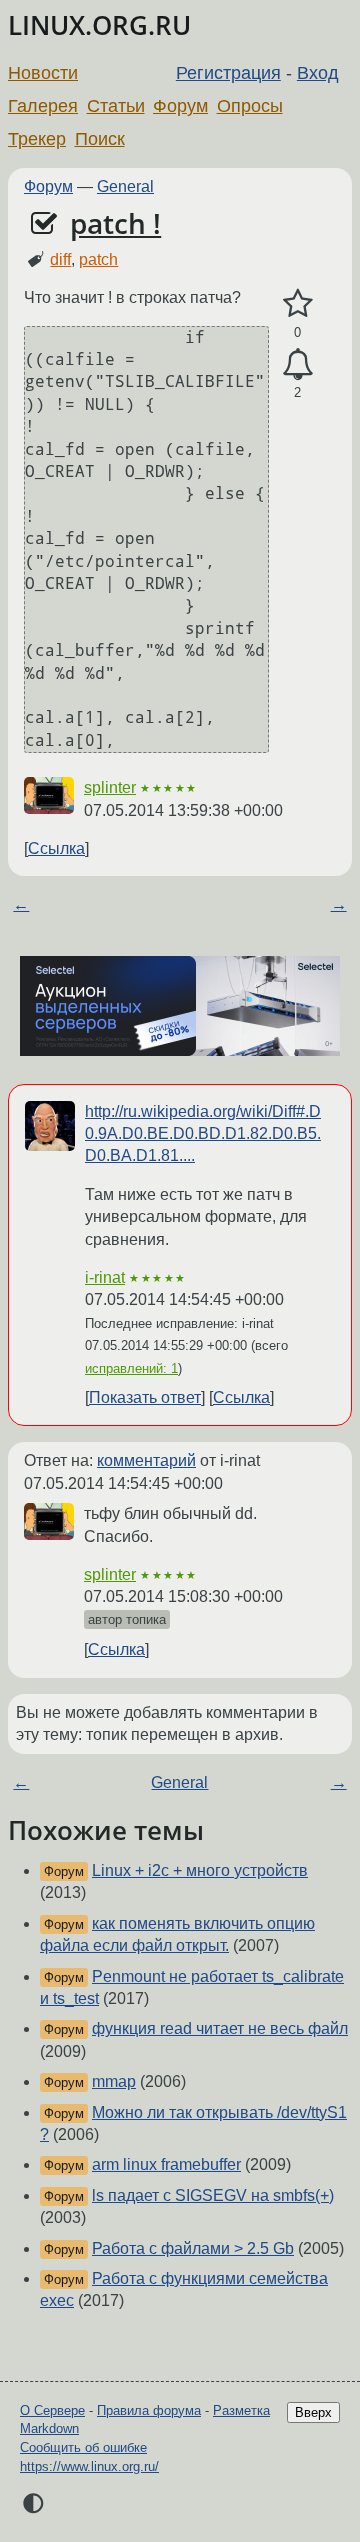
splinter (110, 787)
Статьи (116, 106)
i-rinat (105, 1277)
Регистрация (228, 73)
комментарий (146, 1460)
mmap (114, 2081)
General (125, 186)
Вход (318, 73)
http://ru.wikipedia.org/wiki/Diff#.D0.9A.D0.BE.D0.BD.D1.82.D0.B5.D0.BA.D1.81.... (203, 1134)
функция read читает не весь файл (220, 2028)
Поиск (100, 139)
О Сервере (52, 2410)
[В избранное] (297, 304)
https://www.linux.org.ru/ (89, 2466)
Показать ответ (145, 1397)
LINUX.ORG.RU (99, 25)
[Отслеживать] (297, 365)
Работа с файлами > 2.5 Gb (193, 2248)
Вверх (313, 2412)
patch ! (115, 223)
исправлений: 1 (131, 1368)
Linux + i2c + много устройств (200, 1870)
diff (60, 259)
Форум (180, 106)
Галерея (43, 106)
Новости (43, 73)
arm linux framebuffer (166, 2164)
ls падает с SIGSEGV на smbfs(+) (213, 2195)
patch (98, 259)
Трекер (37, 139)
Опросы (250, 106)
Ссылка (56, 848)
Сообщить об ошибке (83, 2447)
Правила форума (149, 2410)
